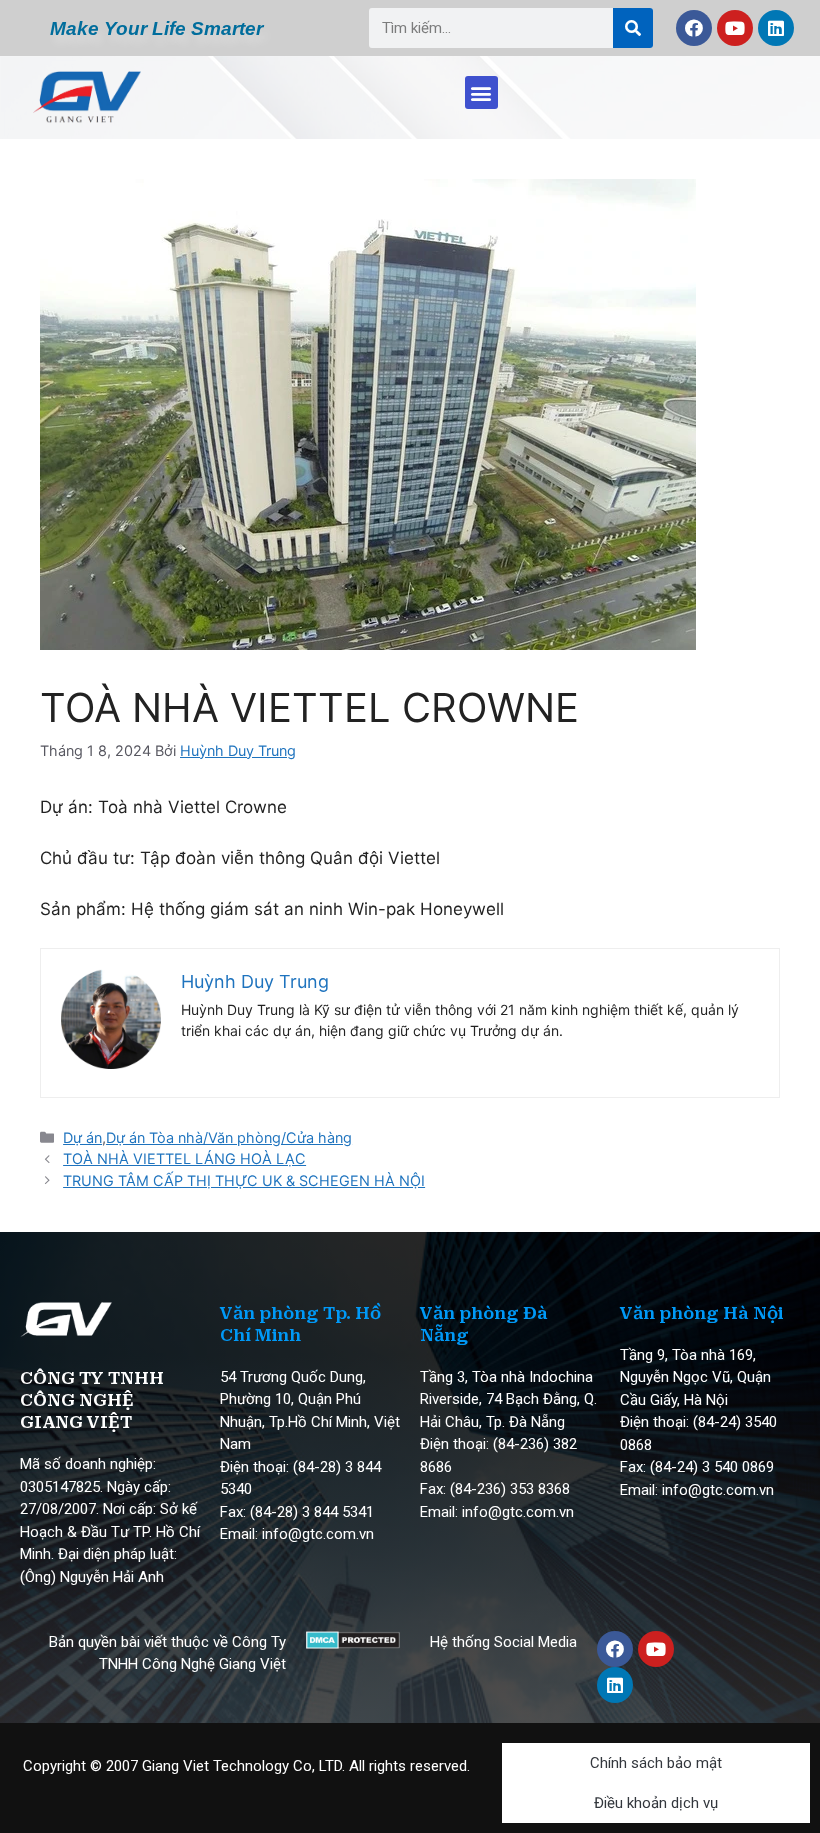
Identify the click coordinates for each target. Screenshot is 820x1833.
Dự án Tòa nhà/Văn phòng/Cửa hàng (229, 1137)
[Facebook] (694, 28)
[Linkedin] (776, 28)
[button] (481, 92)
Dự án (82, 1137)
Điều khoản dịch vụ (656, 1803)
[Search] (633, 28)
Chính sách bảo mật (656, 1763)
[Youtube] (735, 28)
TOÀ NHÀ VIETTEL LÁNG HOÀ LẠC (184, 1158)
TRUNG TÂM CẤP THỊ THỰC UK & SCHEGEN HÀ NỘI (244, 1180)
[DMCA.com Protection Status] (352, 1643)
